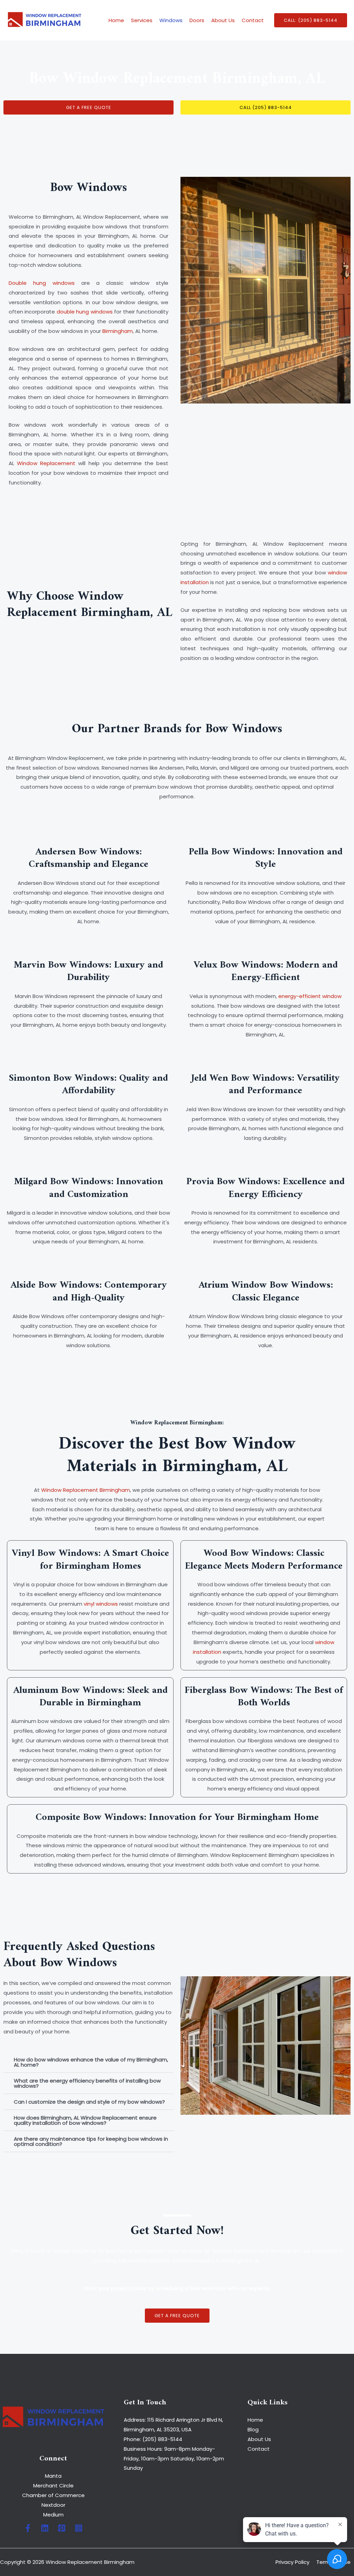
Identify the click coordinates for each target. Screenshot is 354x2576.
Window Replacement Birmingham (86, 1490)
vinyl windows (101, 1604)
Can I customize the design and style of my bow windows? (89, 2102)
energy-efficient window (310, 996)
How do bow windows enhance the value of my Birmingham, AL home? (91, 2062)
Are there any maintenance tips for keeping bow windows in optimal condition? (91, 2141)
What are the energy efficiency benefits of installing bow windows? (87, 2083)
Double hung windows (42, 283)
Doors (197, 20)
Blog (253, 2429)
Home (116, 20)
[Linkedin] (45, 2528)
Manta (53, 2476)
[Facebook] (28, 2528)
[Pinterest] (62, 2528)
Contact (253, 20)
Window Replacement (46, 463)
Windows (171, 20)
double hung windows (85, 312)
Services (142, 20)
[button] (311, 20)
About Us (223, 20)
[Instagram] (79, 2528)
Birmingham (118, 331)
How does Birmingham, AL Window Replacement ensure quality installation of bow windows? (85, 2120)
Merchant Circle (53, 2486)
